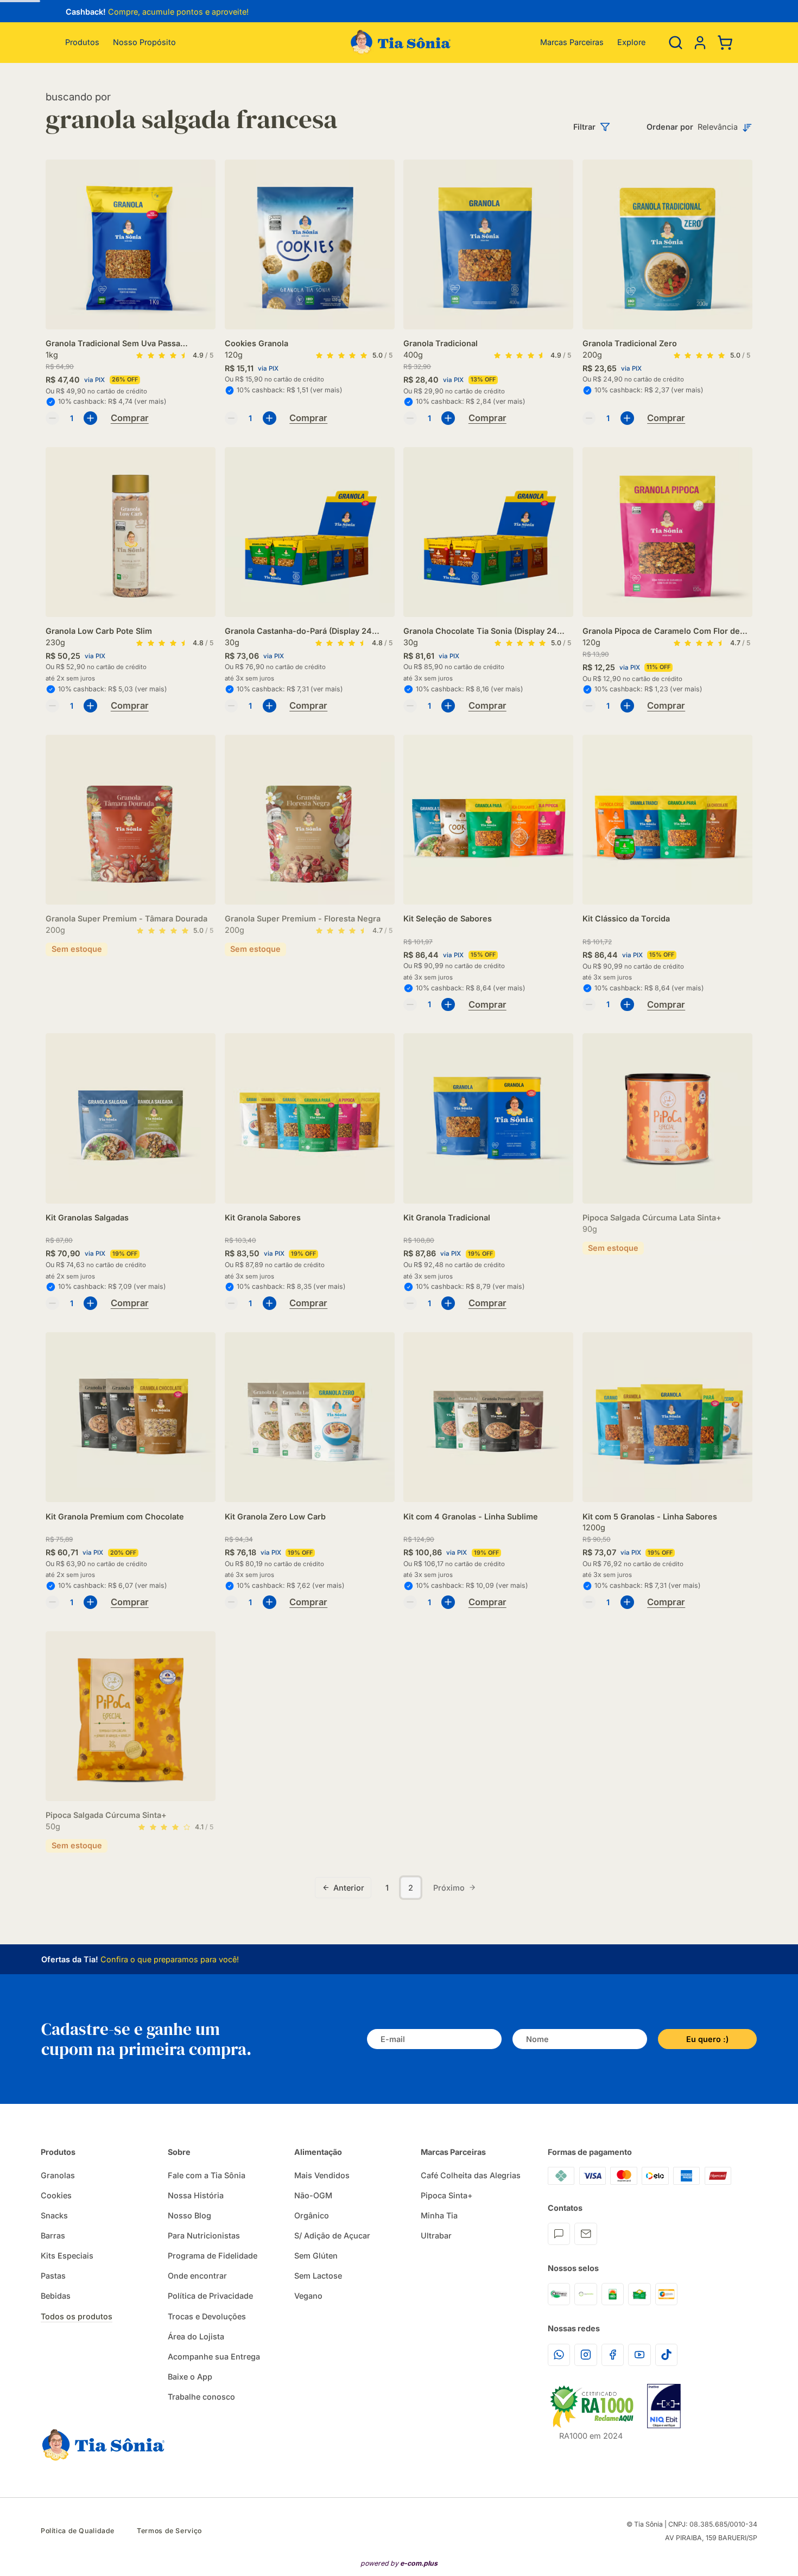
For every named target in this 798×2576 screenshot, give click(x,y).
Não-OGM (313, 2195)
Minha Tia (439, 2215)
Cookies (56, 2195)
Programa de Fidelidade (213, 2256)
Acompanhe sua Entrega (214, 2356)
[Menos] (52, 418)
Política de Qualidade (78, 2531)
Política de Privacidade (210, 2296)
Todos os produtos (77, 2316)
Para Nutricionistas (204, 2235)
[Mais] (90, 418)
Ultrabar (436, 2235)
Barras (53, 2235)
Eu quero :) (707, 2039)
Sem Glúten (316, 2256)
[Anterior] (58, 13)
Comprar (130, 418)
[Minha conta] (700, 43)
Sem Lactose (318, 2276)
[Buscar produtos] (676, 43)
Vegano (308, 2296)
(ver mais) (150, 401)
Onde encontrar (197, 2276)
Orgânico (312, 2215)
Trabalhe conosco (201, 2397)
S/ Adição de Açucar (332, 2235)
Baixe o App (190, 2377)
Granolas (58, 2175)
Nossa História (196, 2195)
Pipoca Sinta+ (447, 2195)
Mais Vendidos (322, 2175)
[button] (700, 42)
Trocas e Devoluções (207, 2316)
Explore (631, 42)
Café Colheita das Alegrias (471, 2175)
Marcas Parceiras (572, 42)
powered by (399, 2563)
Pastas (53, 2276)
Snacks (54, 2215)
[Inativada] (664, 2406)
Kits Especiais (67, 2256)
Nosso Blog (189, 2215)
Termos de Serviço (169, 2531)
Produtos (82, 42)
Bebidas (56, 2296)
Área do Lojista (196, 2336)
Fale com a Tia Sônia (207, 2175)
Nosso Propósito (144, 42)
